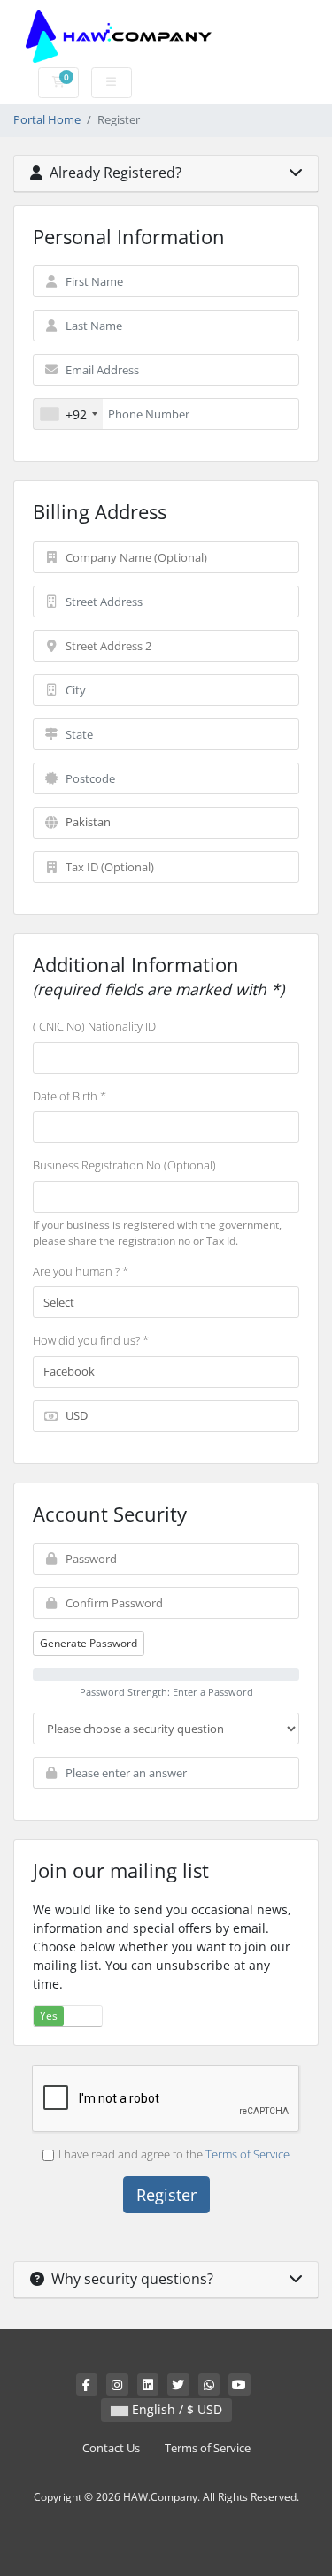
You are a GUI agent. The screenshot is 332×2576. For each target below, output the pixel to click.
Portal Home (47, 120)
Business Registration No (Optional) (124, 1165)
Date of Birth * (69, 1096)
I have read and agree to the (174, 2154)
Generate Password (89, 1643)
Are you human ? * (81, 1271)
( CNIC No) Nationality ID (94, 1026)
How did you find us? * (91, 1340)
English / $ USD (175, 2409)
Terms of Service (247, 2154)
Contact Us (111, 2448)
